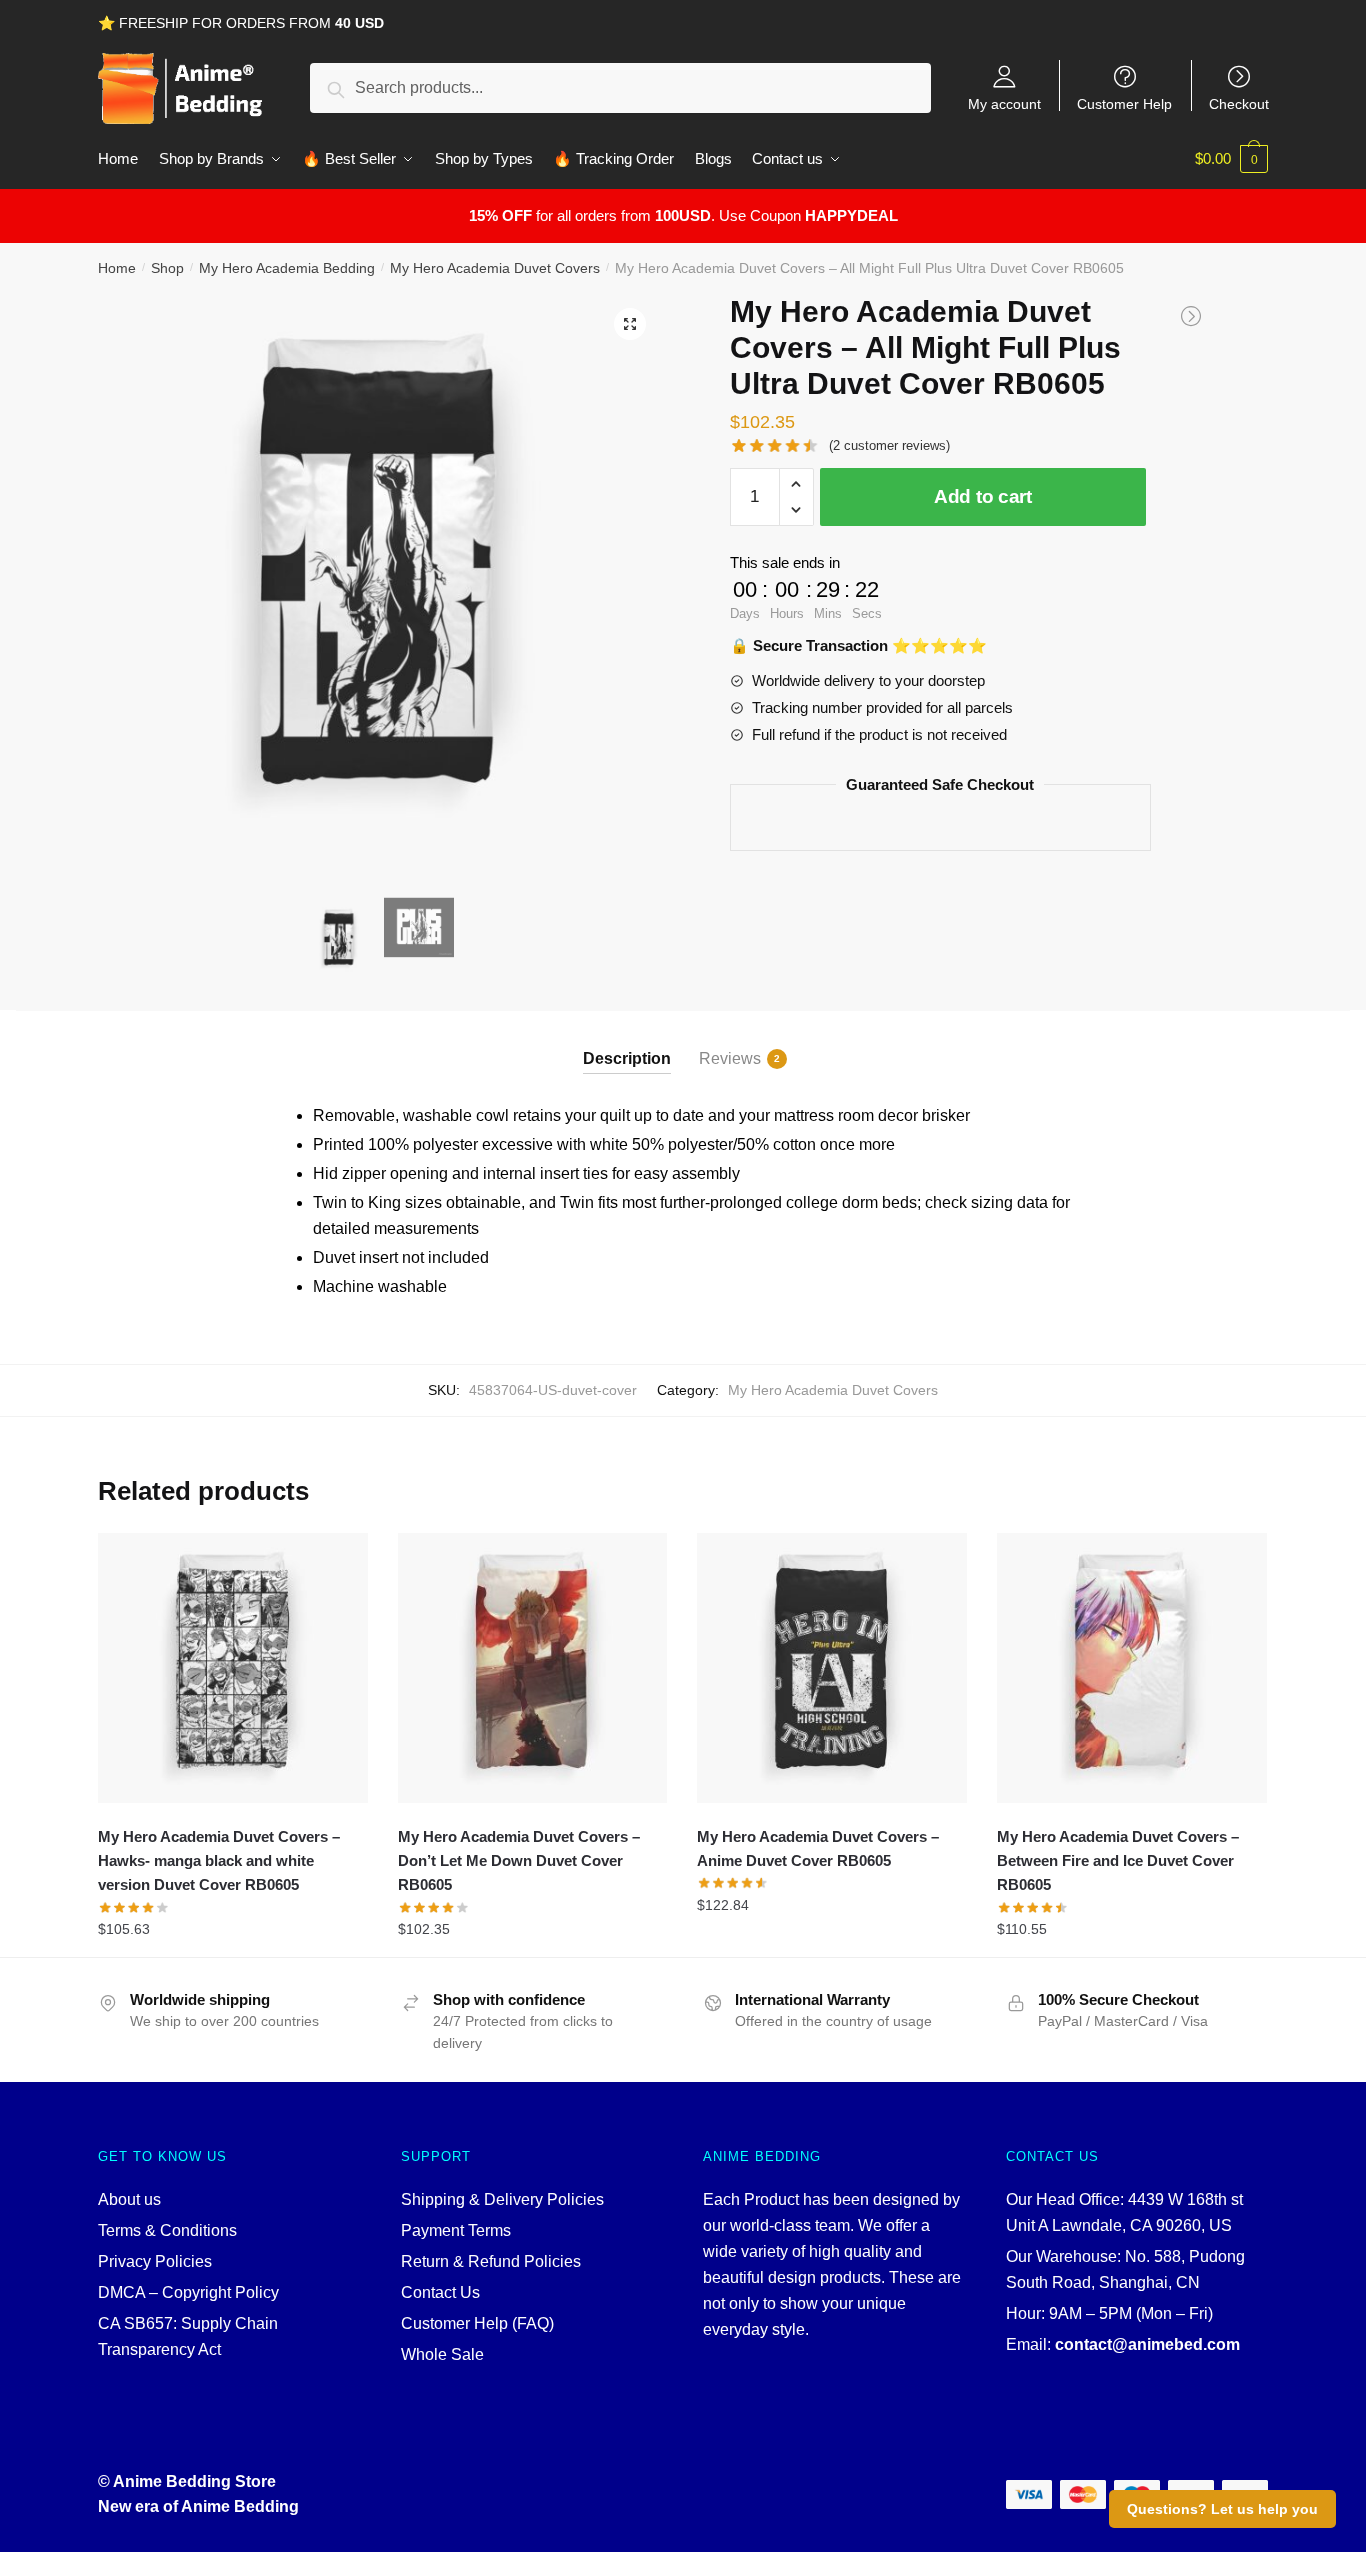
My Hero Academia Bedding (287, 268)
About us (129, 2199)
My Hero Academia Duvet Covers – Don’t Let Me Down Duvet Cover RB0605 (519, 1861)
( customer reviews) (889, 445)
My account (1004, 103)
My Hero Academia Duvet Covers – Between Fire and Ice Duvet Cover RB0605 (1118, 1861)
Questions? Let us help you (1222, 2509)
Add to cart (983, 496)
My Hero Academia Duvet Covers (495, 268)
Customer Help (1124, 103)
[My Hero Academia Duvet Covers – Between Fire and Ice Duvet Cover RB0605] (1132, 1668)
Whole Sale (442, 2354)
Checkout (1239, 103)
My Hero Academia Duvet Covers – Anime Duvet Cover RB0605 (818, 1848)
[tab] (627, 1042)
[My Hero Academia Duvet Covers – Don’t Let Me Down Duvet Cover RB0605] (533, 1668)
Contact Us (440, 2292)
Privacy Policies (155, 2261)
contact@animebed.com (1147, 2344)
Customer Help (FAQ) (477, 2323)
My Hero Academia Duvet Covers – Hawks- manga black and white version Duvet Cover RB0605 (219, 1861)
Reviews (730, 1058)
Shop (167, 268)
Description (627, 1058)
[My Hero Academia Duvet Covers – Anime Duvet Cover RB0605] (832, 1668)
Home (117, 268)
